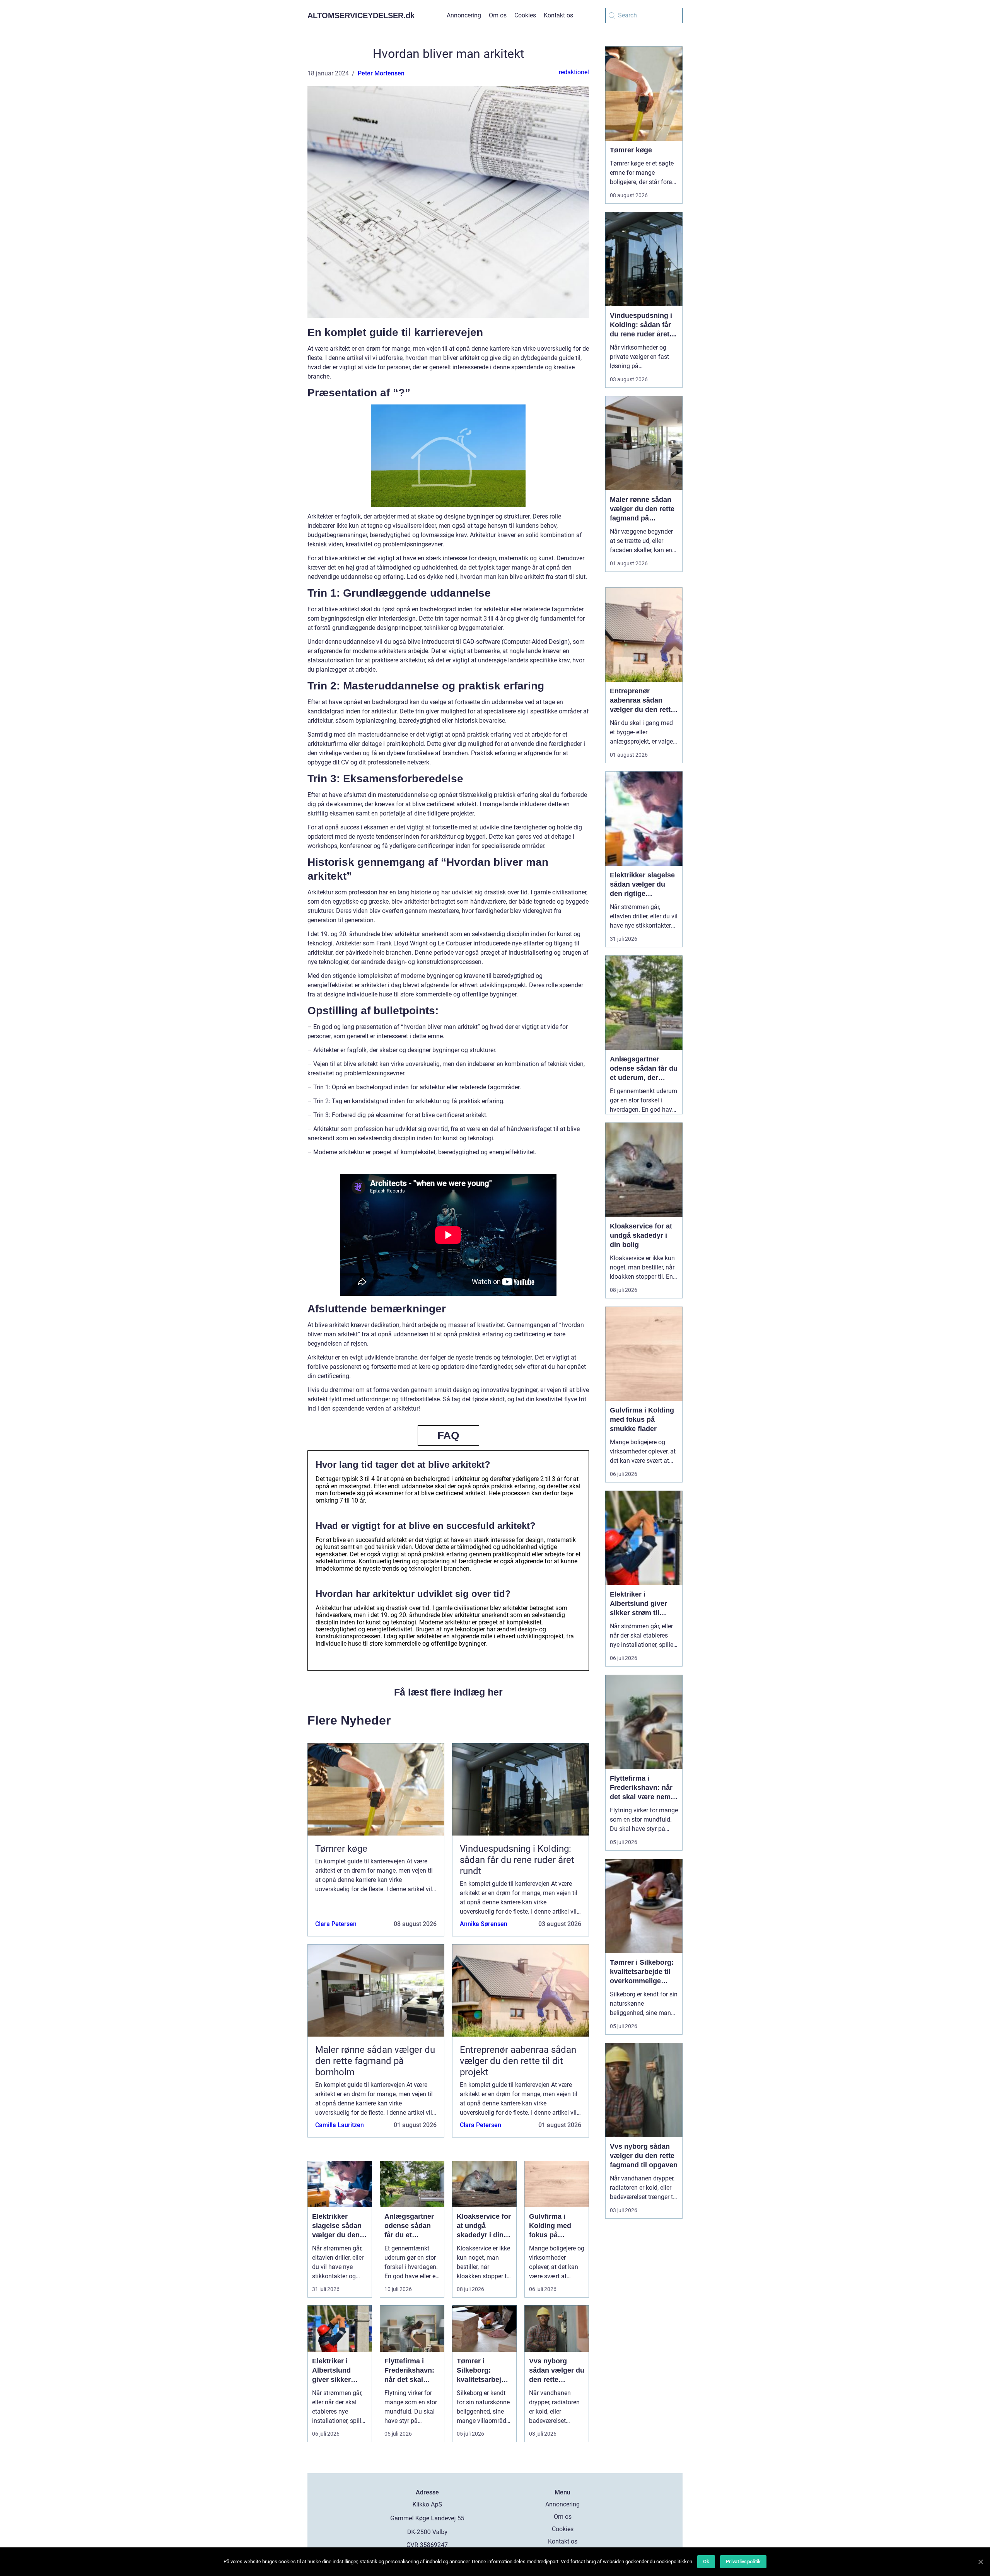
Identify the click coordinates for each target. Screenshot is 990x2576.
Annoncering (464, 15)
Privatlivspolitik (743, 2561)
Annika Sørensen (484, 1924)
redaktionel (574, 72)
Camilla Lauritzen (340, 2125)
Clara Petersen (336, 1924)
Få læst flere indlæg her (448, 1692)
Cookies (525, 15)
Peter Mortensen (381, 73)
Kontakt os (558, 15)
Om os (498, 15)
